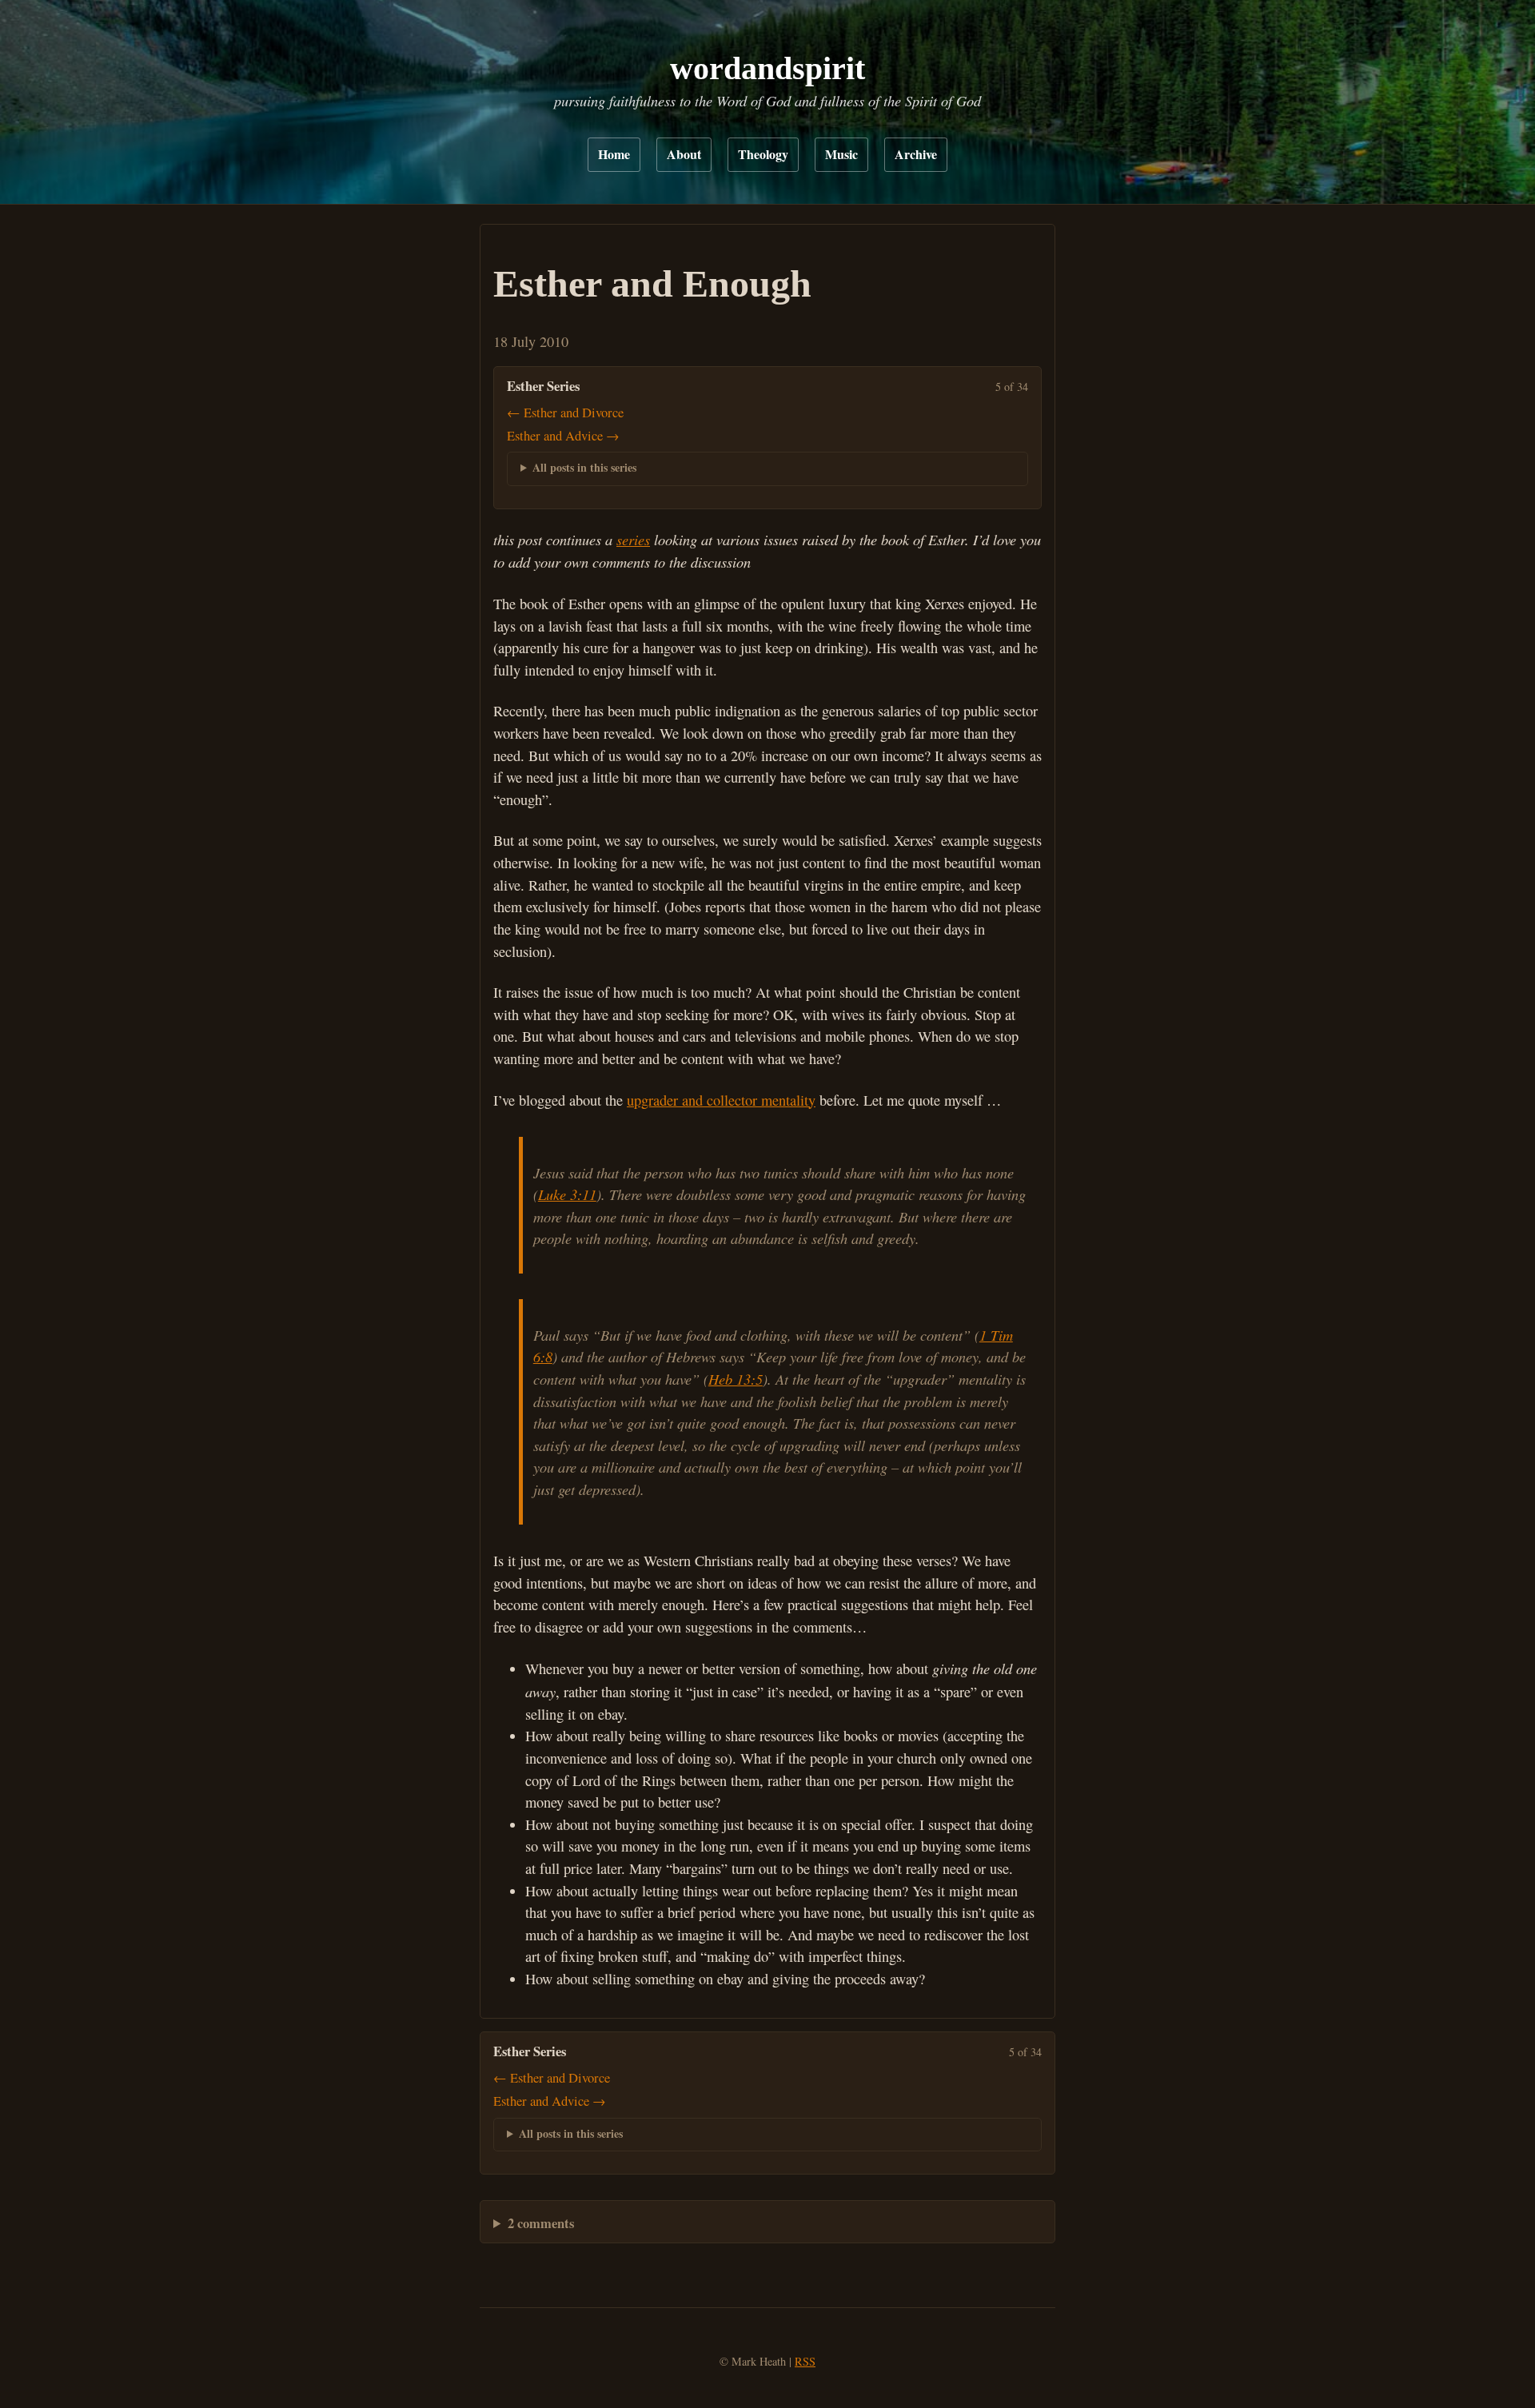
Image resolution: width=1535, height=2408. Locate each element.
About (684, 154)
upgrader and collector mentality (721, 1100)
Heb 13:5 (736, 1379)
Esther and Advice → (563, 436)
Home (614, 154)
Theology (763, 154)
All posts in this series (584, 467)
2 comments (541, 2223)
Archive (916, 154)
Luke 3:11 (567, 1194)
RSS (805, 2361)
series (633, 539)
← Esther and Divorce (565, 413)
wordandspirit (767, 68)
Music (841, 154)
